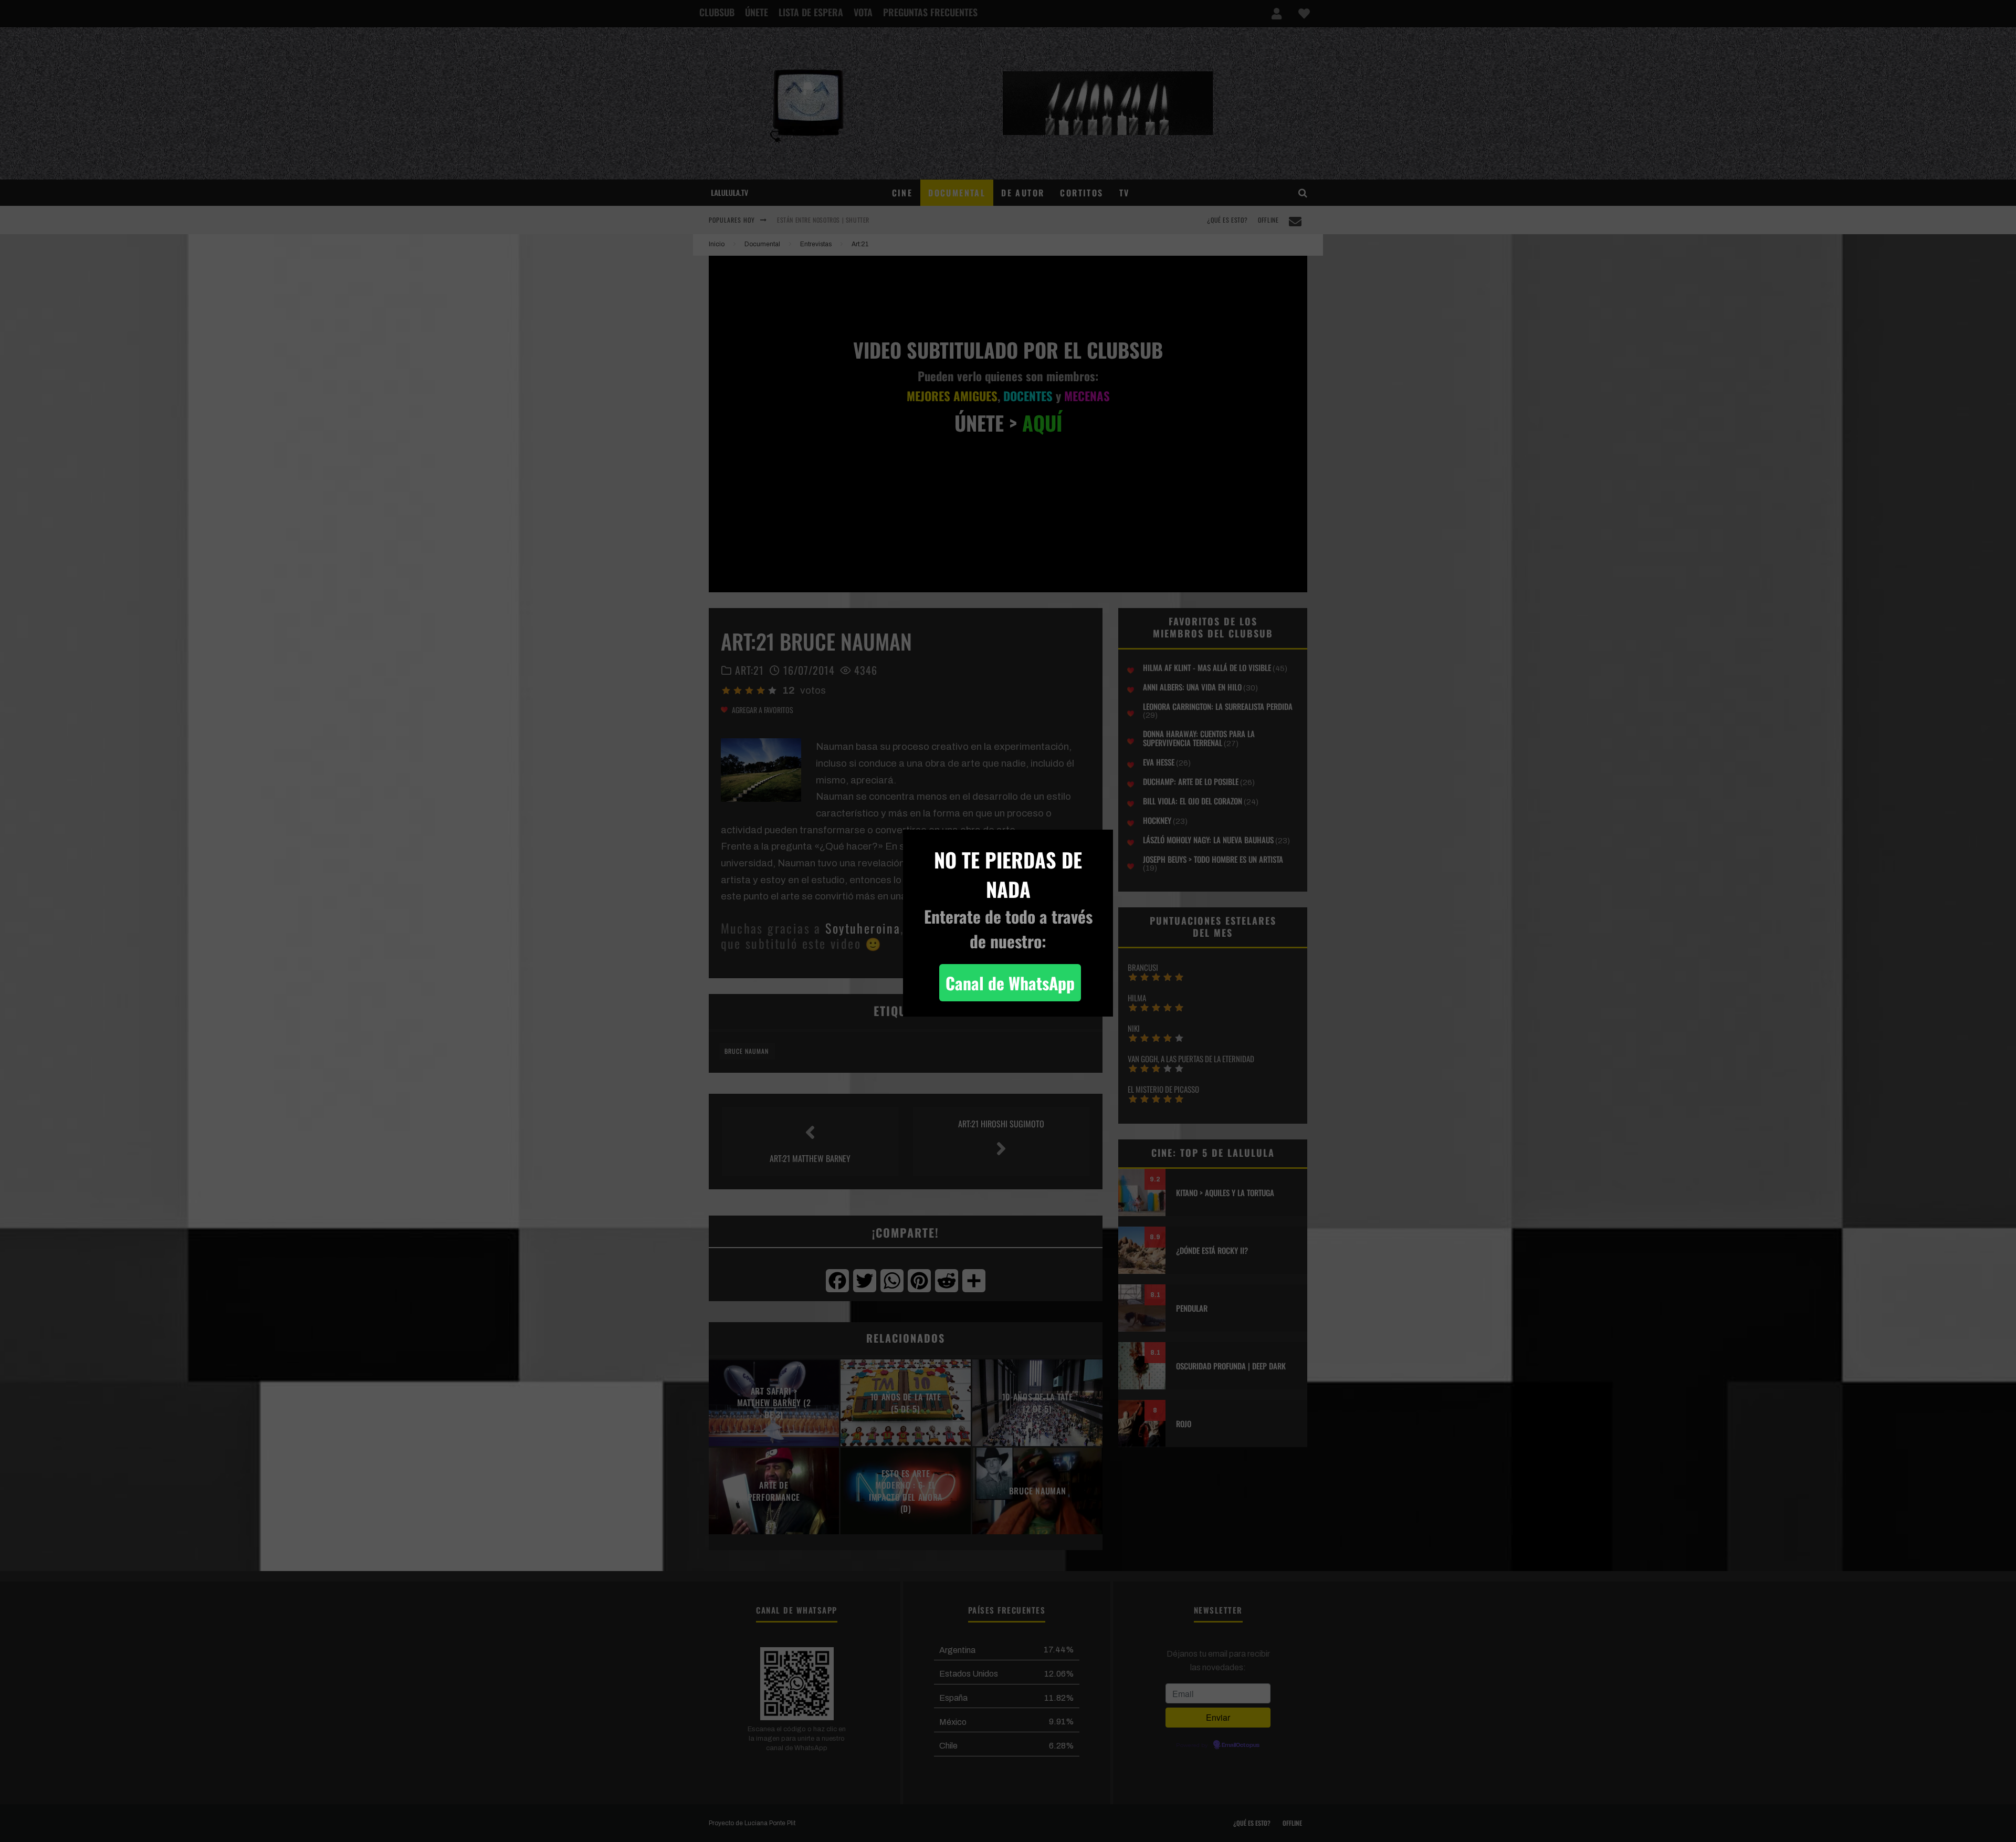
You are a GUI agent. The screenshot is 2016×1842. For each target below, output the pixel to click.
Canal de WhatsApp (1010, 983)
